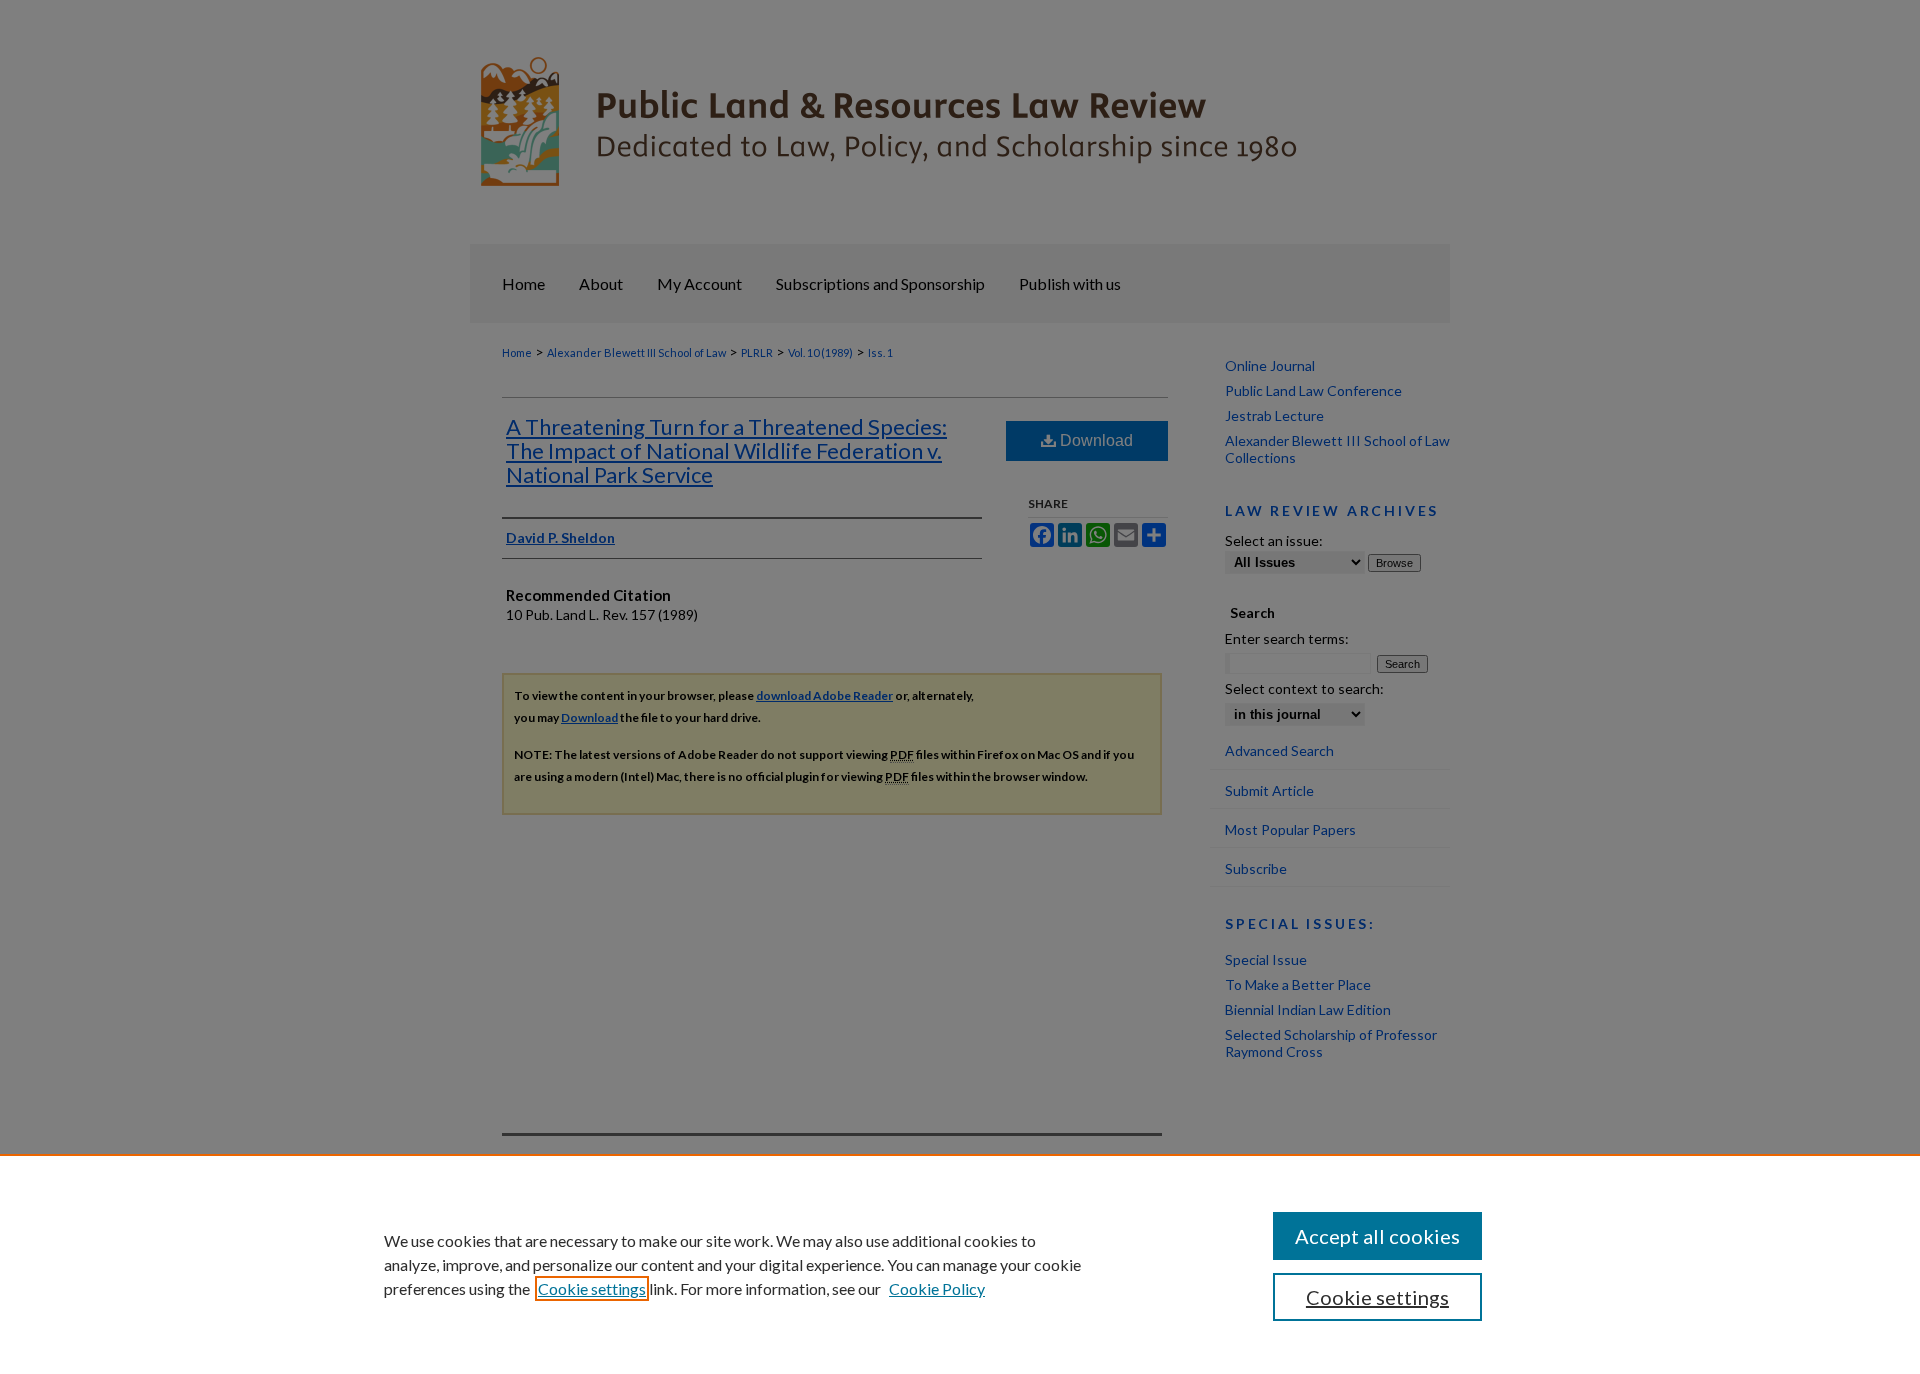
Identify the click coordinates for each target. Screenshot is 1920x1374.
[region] (960, 1264)
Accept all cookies (1377, 1236)
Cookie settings (592, 1288)
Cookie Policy (937, 1288)
